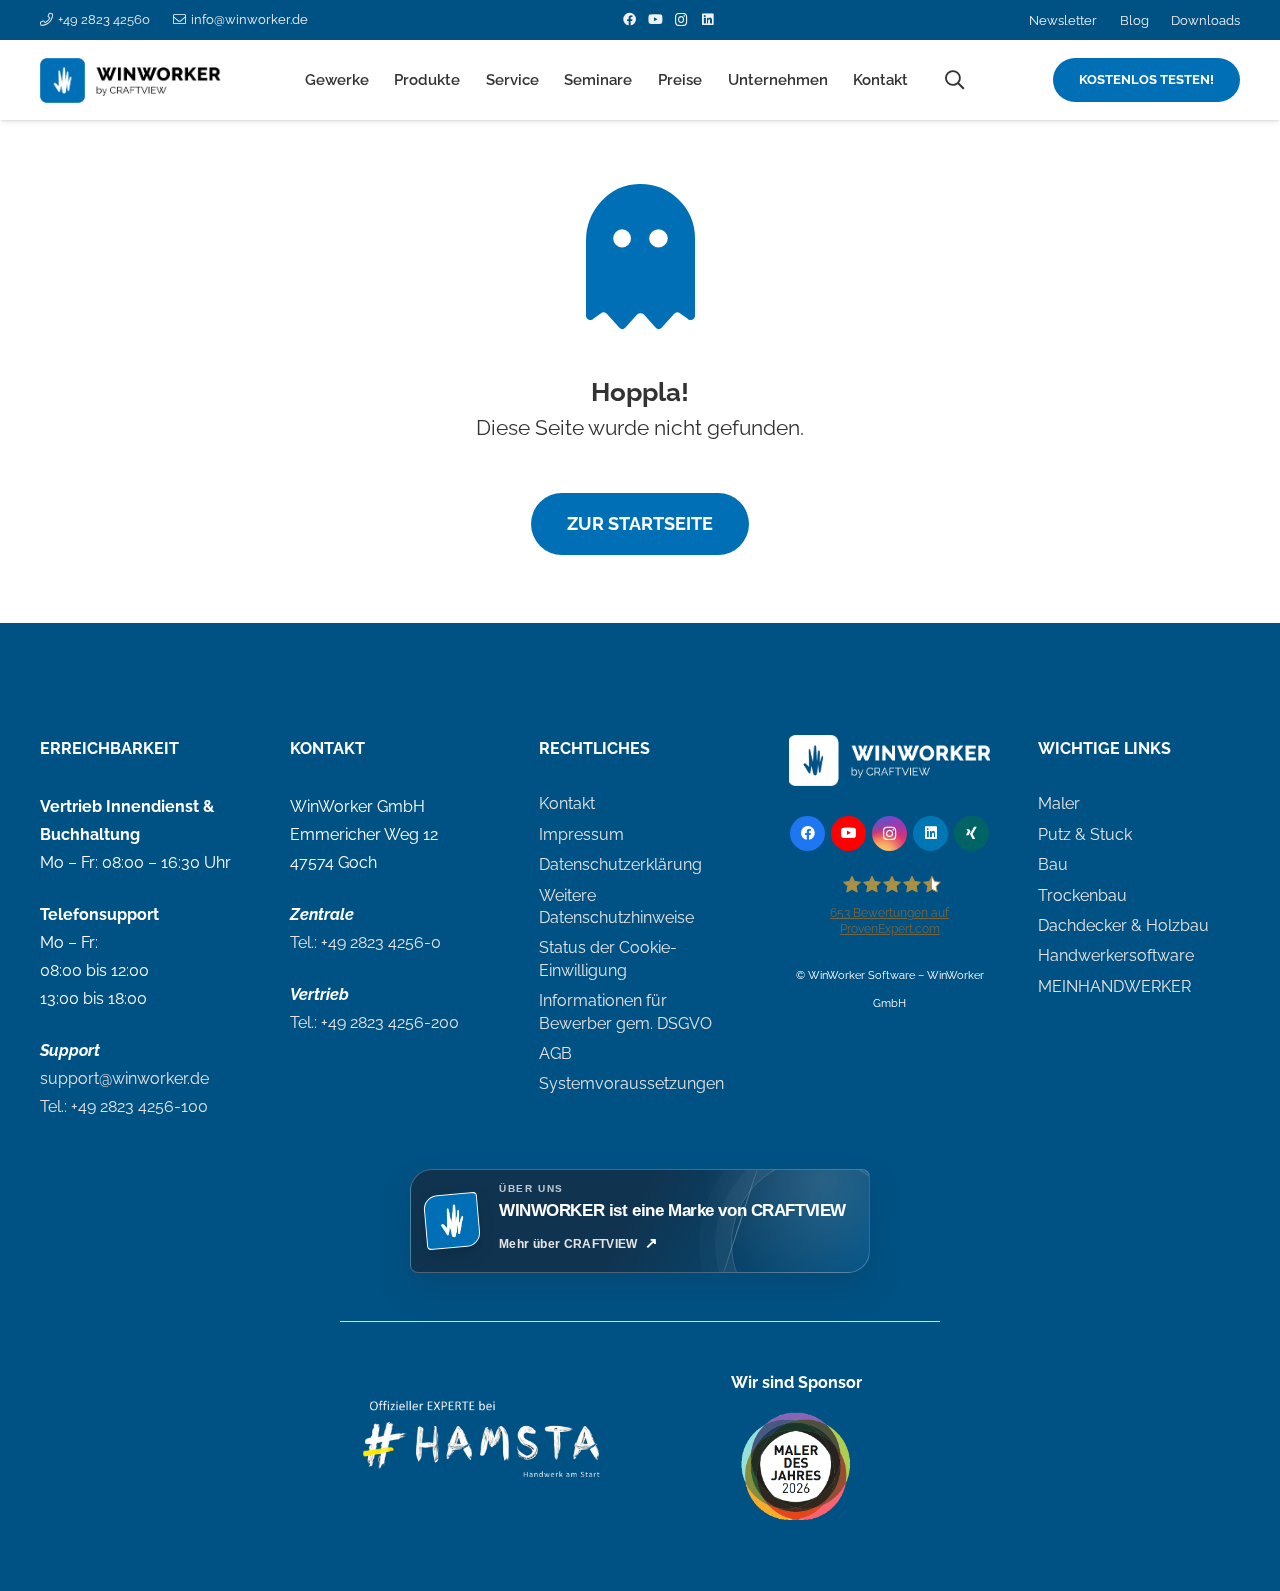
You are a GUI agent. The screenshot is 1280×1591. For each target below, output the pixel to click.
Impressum (581, 834)
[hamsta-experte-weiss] (484, 1448)
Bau (1053, 864)
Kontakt (567, 803)
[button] (378, 80)
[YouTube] (655, 20)
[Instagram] (681, 20)
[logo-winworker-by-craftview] (135, 80)
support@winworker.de (124, 1078)
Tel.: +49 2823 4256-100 (124, 1106)
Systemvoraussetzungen (631, 1083)
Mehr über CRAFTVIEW (568, 1244)
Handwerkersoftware (1116, 955)
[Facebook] (629, 20)
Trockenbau (1082, 895)
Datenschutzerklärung (620, 864)
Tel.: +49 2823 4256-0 (365, 942)
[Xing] (971, 833)
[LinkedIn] (707, 20)
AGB (555, 1053)
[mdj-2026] (796, 1467)
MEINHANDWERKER (1114, 986)
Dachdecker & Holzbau (1123, 925)
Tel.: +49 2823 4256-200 (374, 1022)
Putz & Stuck (1085, 834)
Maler (1059, 803)
